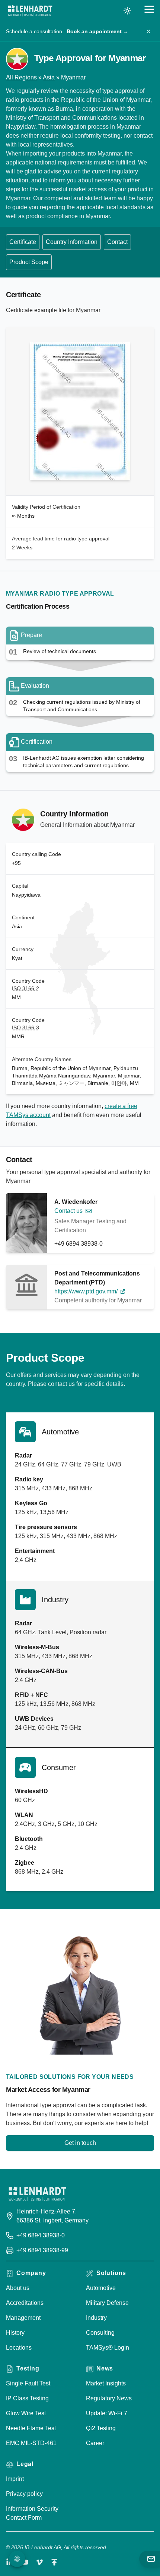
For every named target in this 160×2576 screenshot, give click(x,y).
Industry (96, 2318)
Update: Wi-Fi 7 (107, 2413)
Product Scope (29, 262)
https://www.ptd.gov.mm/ (86, 1291)
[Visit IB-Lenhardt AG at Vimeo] (39, 2562)
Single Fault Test (28, 2383)
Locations (19, 2348)
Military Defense (107, 2303)
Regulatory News (109, 2398)
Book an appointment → (97, 31)
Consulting (100, 2333)
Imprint (15, 2479)
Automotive (101, 2288)
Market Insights (106, 2383)
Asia (49, 77)
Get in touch (80, 2143)
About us (18, 2288)
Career (95, 2443)
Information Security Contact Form (32, 2513)
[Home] (30, 11)
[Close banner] (148, 31)
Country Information (72, 242)
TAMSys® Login (108, 2348)
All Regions (21, 77)
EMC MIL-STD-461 (31, 2443)
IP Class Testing (27, 2398)
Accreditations (25, 2303)
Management (23, 2318)
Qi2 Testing (101, 2428)
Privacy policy (24, 2494)
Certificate (23, 242)
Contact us (68, 1211)
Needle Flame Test (31, 2428)
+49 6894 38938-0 (79, 1244)
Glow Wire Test (26, 2413)
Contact (117, 242)
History (15, 2333)
